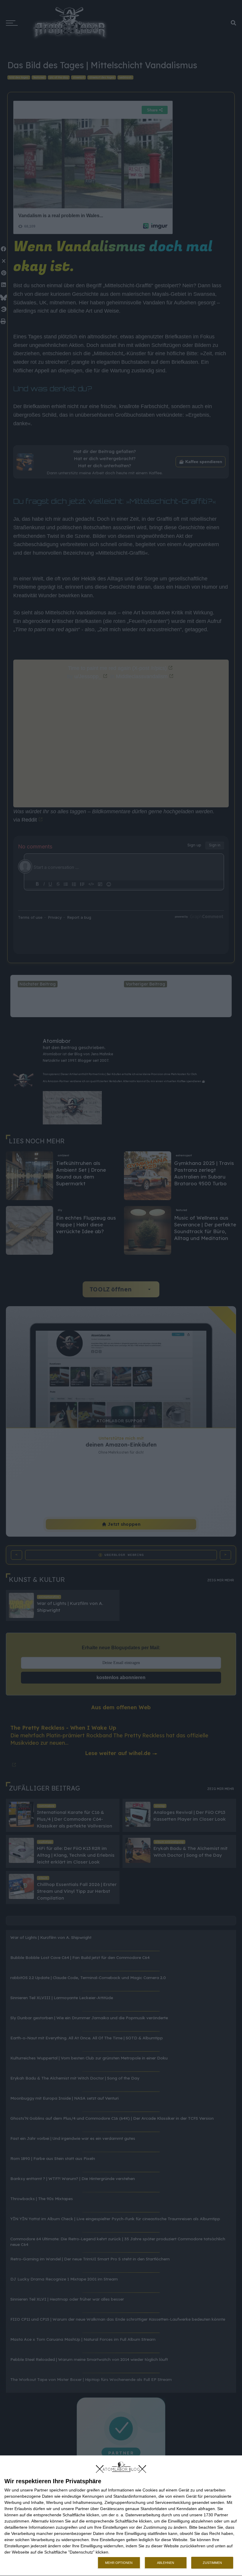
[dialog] (121, 2516)
